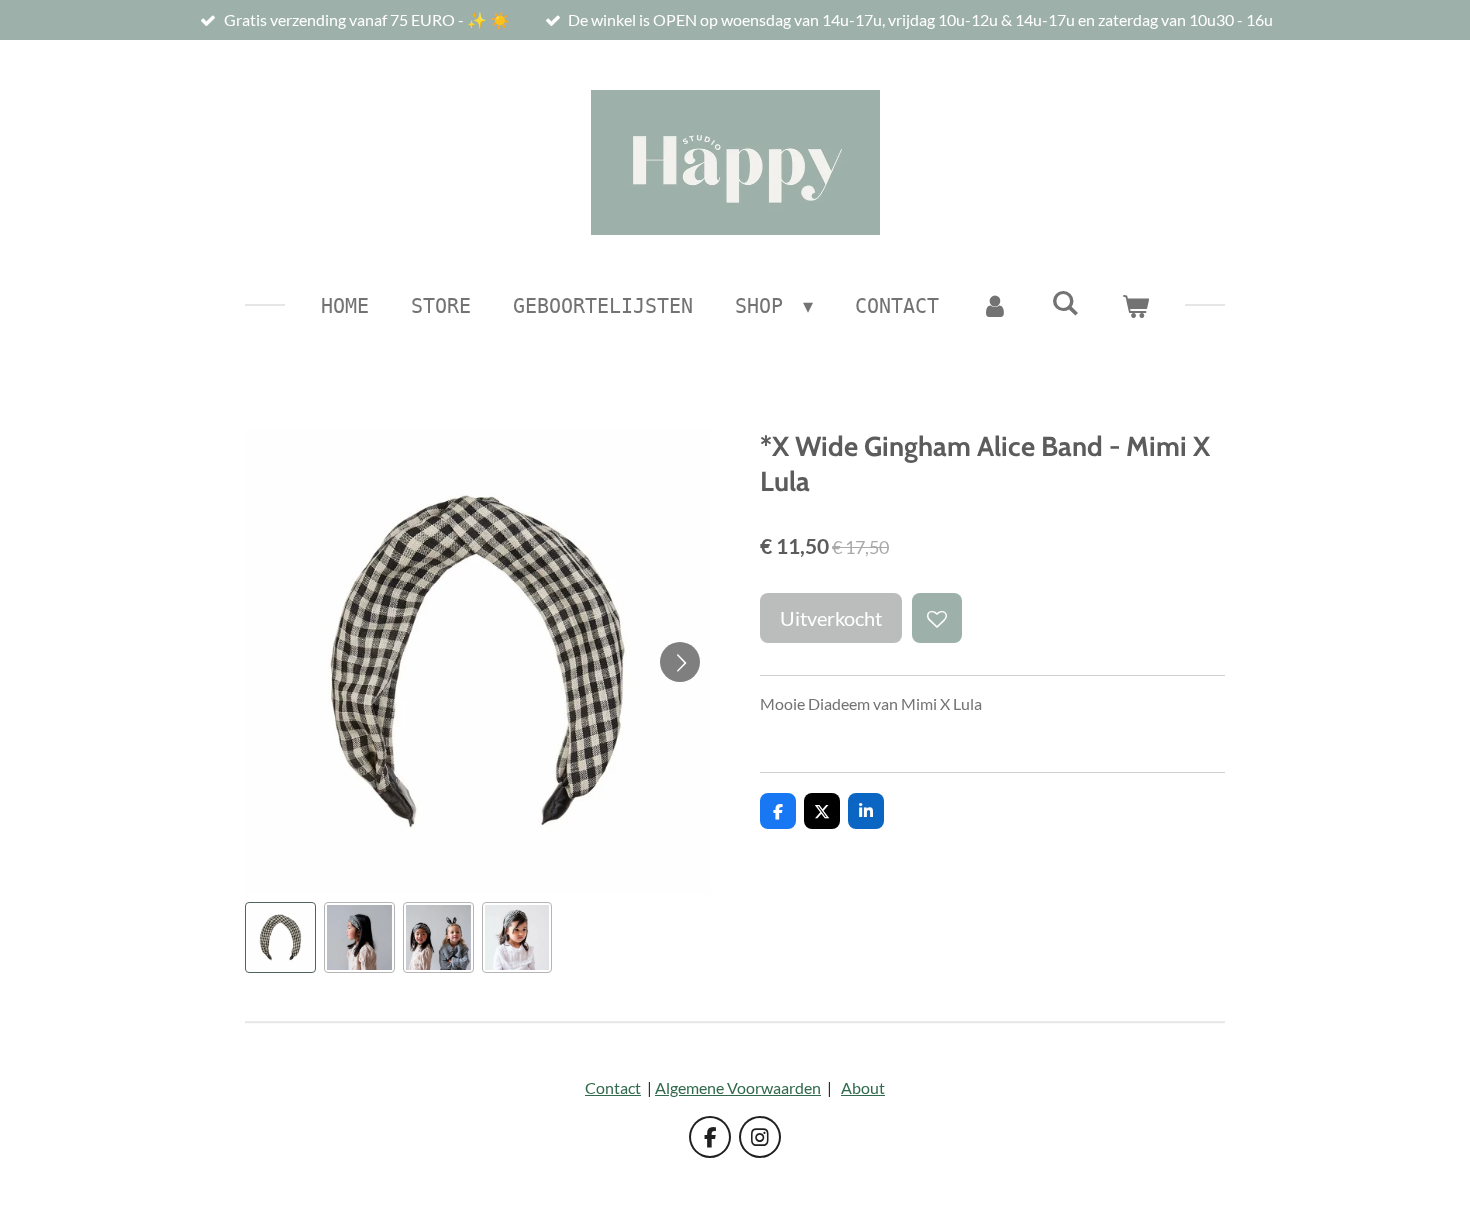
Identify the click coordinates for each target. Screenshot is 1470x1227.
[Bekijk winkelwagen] (1135, 306)
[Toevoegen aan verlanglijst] (937, 618)
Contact (613, 1087)
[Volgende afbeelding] (680, 662)
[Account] (995, 306)
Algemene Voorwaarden (738, 1087)
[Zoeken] (1065, 303)
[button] (280, 937)
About (863, 1087)
